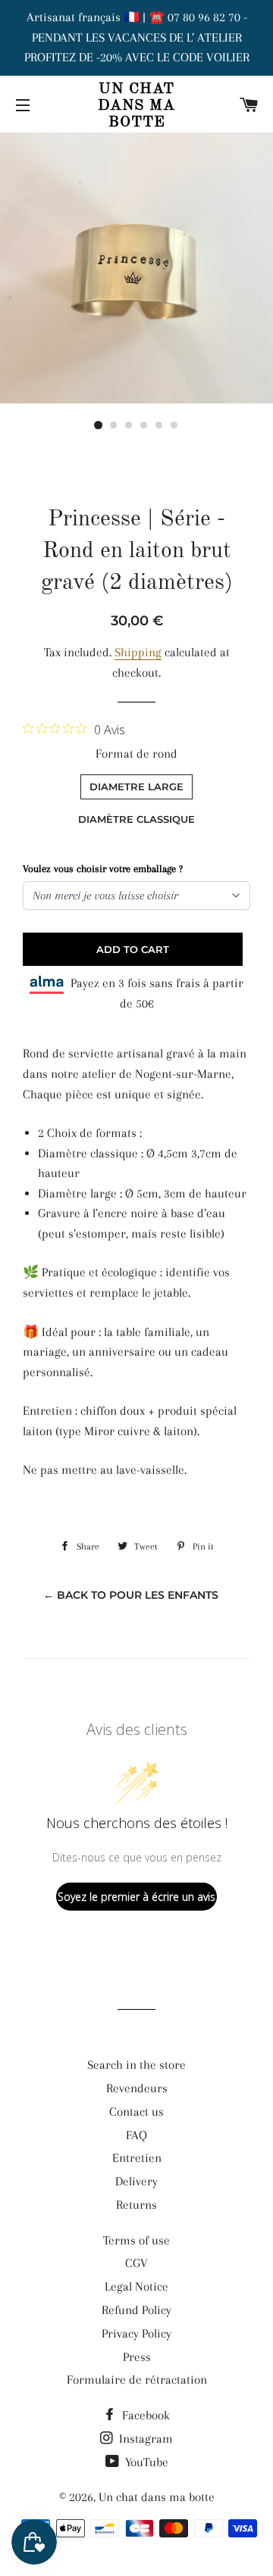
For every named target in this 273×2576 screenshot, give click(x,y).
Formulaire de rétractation (137, 2380)
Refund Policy (136, 2310)
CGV (136, 2263)
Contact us (136, 2112)
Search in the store (136, 2065)
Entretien (137, 2158)
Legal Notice (136, 2286)
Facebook (144, 2415)
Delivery (136, 2181)
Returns (136, 2205)
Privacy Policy (136, 2333)
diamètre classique (136, 819)
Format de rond (136, 754)
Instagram (144, 2439)
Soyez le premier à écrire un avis (136, 1897)
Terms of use (136, 2240)
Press (137, 2357)
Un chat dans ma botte (136, 106)
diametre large (136, 787)
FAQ (136, 2135)
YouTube (145, 2462)
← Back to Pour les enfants (131, 1595)
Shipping (138, 652)
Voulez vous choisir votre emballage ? (103, 869)
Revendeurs (137, 2088)
